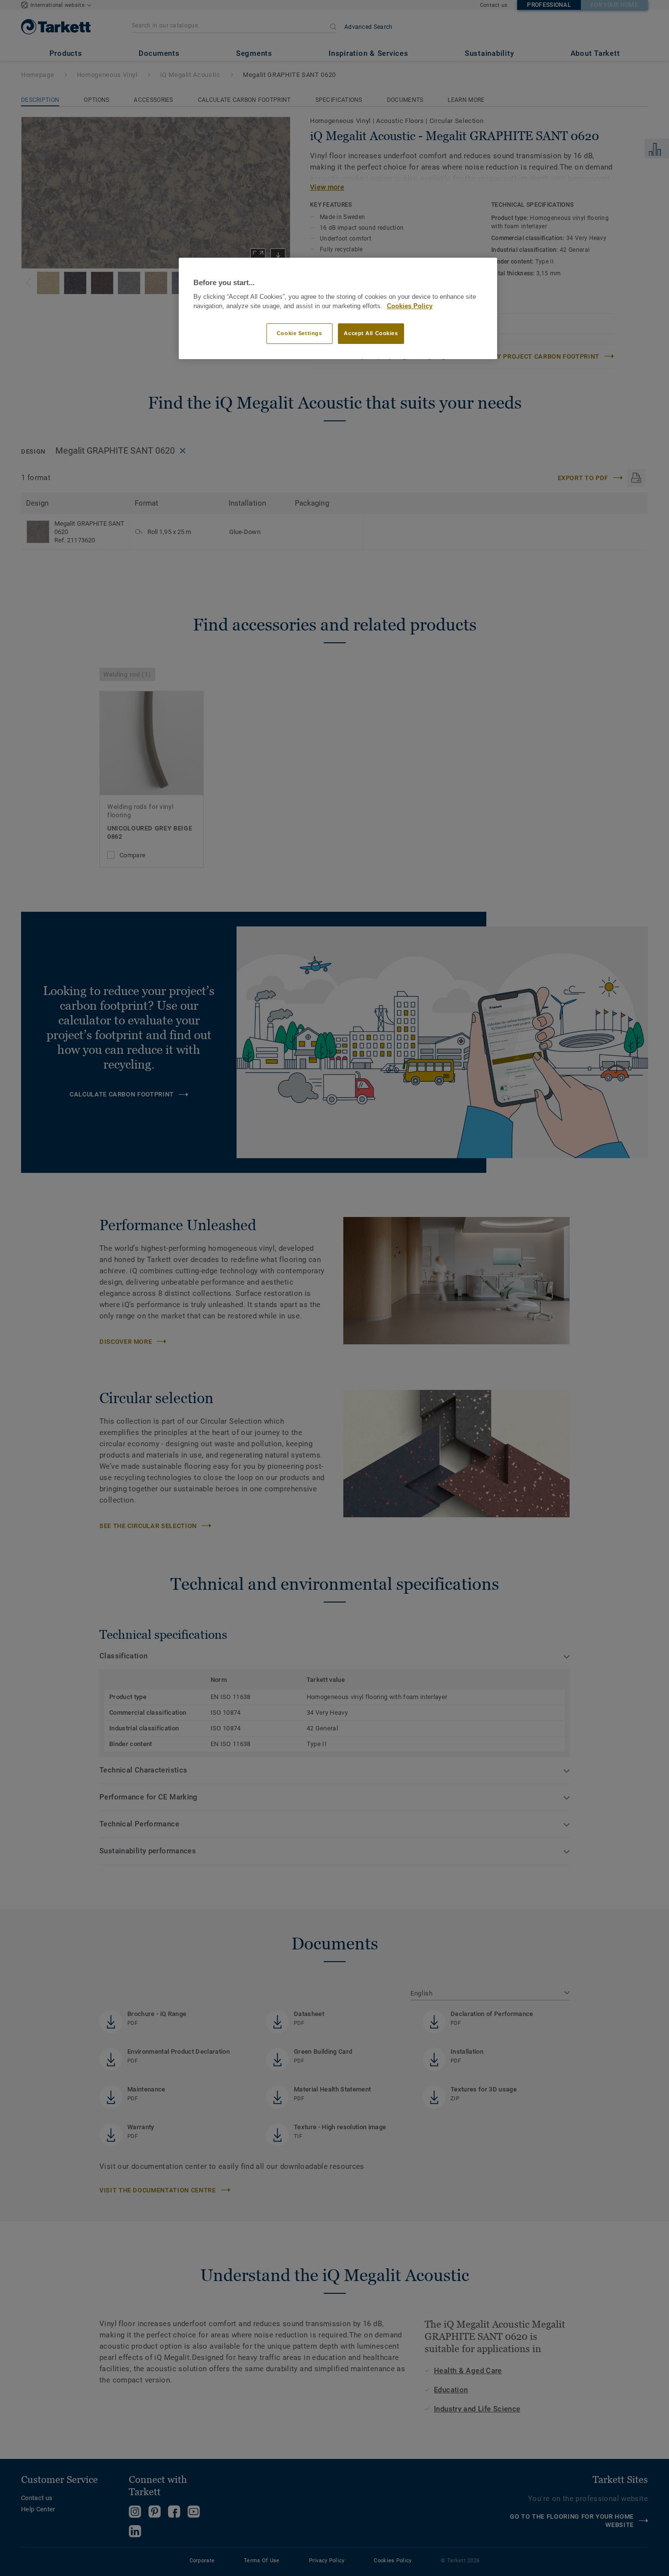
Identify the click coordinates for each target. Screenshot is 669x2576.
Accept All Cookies (371, 333)
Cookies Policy (410, 306)
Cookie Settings (299, 333)
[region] (338, 308)
